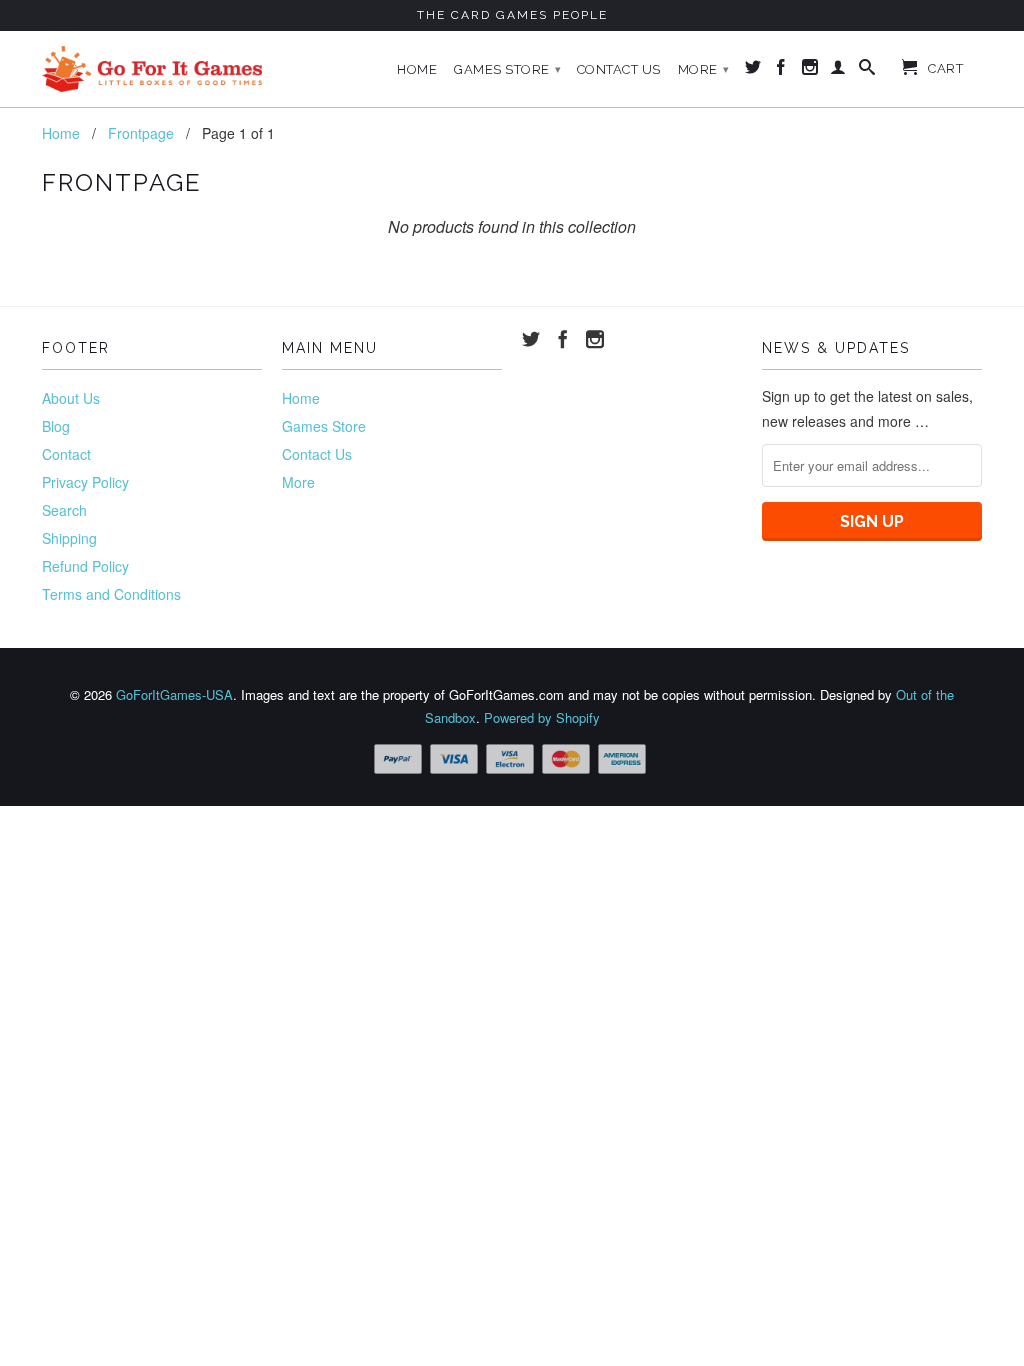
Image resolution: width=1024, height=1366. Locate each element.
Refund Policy (85, 566)
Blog (56, 426)
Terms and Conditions (111, 594)
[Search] (867, 71)
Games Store (508, 69)
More (704, 69)
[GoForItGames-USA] (152, 69)
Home (417, 69)
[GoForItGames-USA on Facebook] (781, 71)
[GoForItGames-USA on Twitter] (753, 71)
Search (64, 510)
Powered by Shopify (542, 717)
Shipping (69, 538)
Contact (66, 454)
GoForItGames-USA (174, 694)
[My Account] (838, 71)
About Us (71, 398)
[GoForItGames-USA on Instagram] (810, 71)
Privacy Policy (85, 482)
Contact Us (619, 69)
